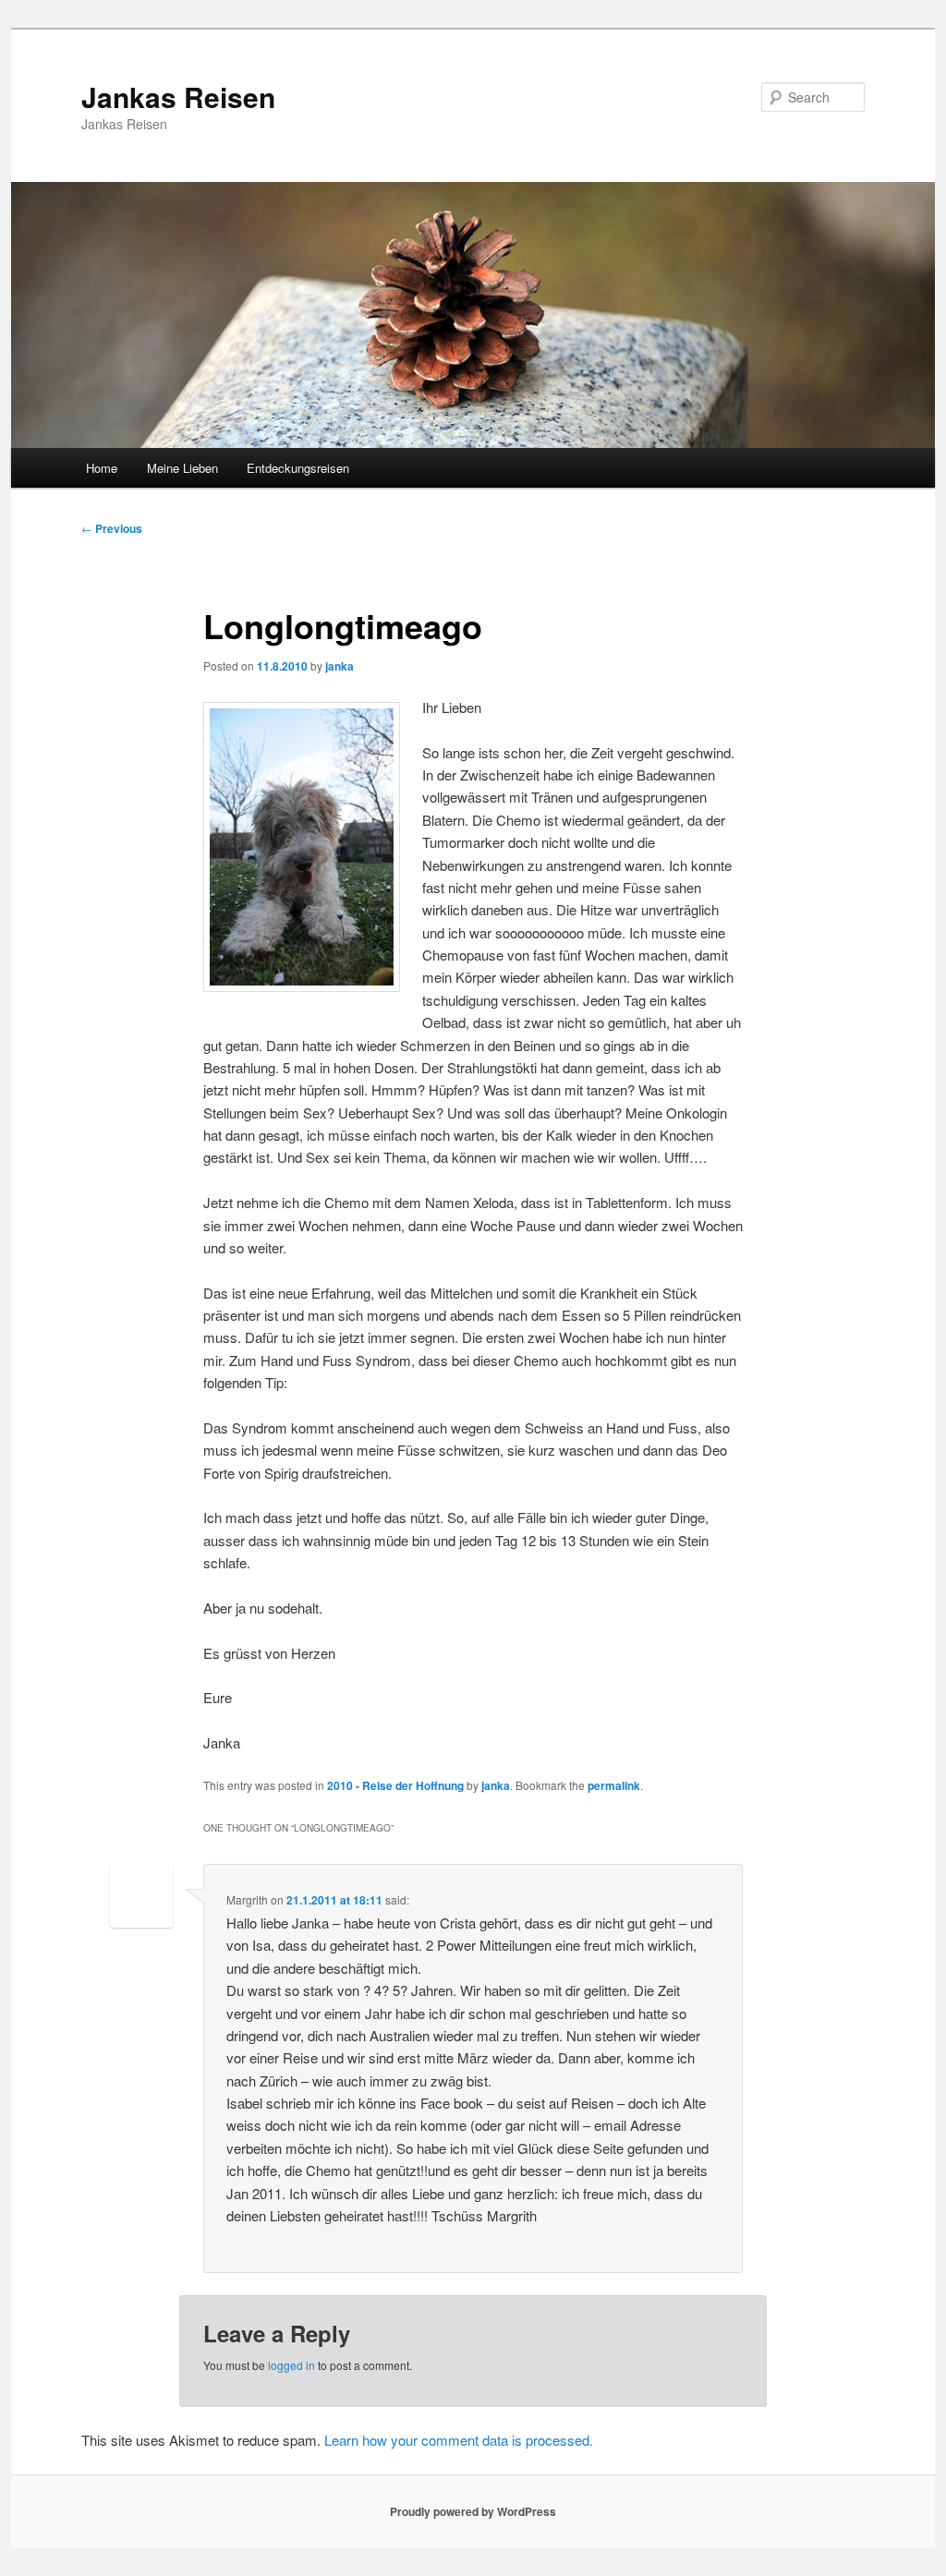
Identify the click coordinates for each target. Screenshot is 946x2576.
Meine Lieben (182, 468)
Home (102, 468)
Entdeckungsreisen (298, 468)
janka (340, 666)
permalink (614, 1785)
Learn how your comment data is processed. (459, 2440)
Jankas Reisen (178, 97)
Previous (112, 528)
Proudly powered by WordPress (473, 2511)
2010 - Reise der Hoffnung (395, 1785)
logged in (291, 2365)
